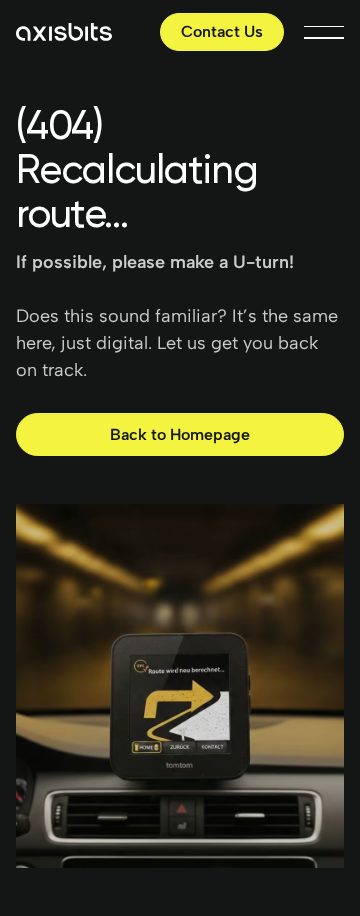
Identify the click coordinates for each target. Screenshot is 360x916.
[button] (324, 32)
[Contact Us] (222, 32)
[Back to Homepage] (180, 434)
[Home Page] (64, 32)
